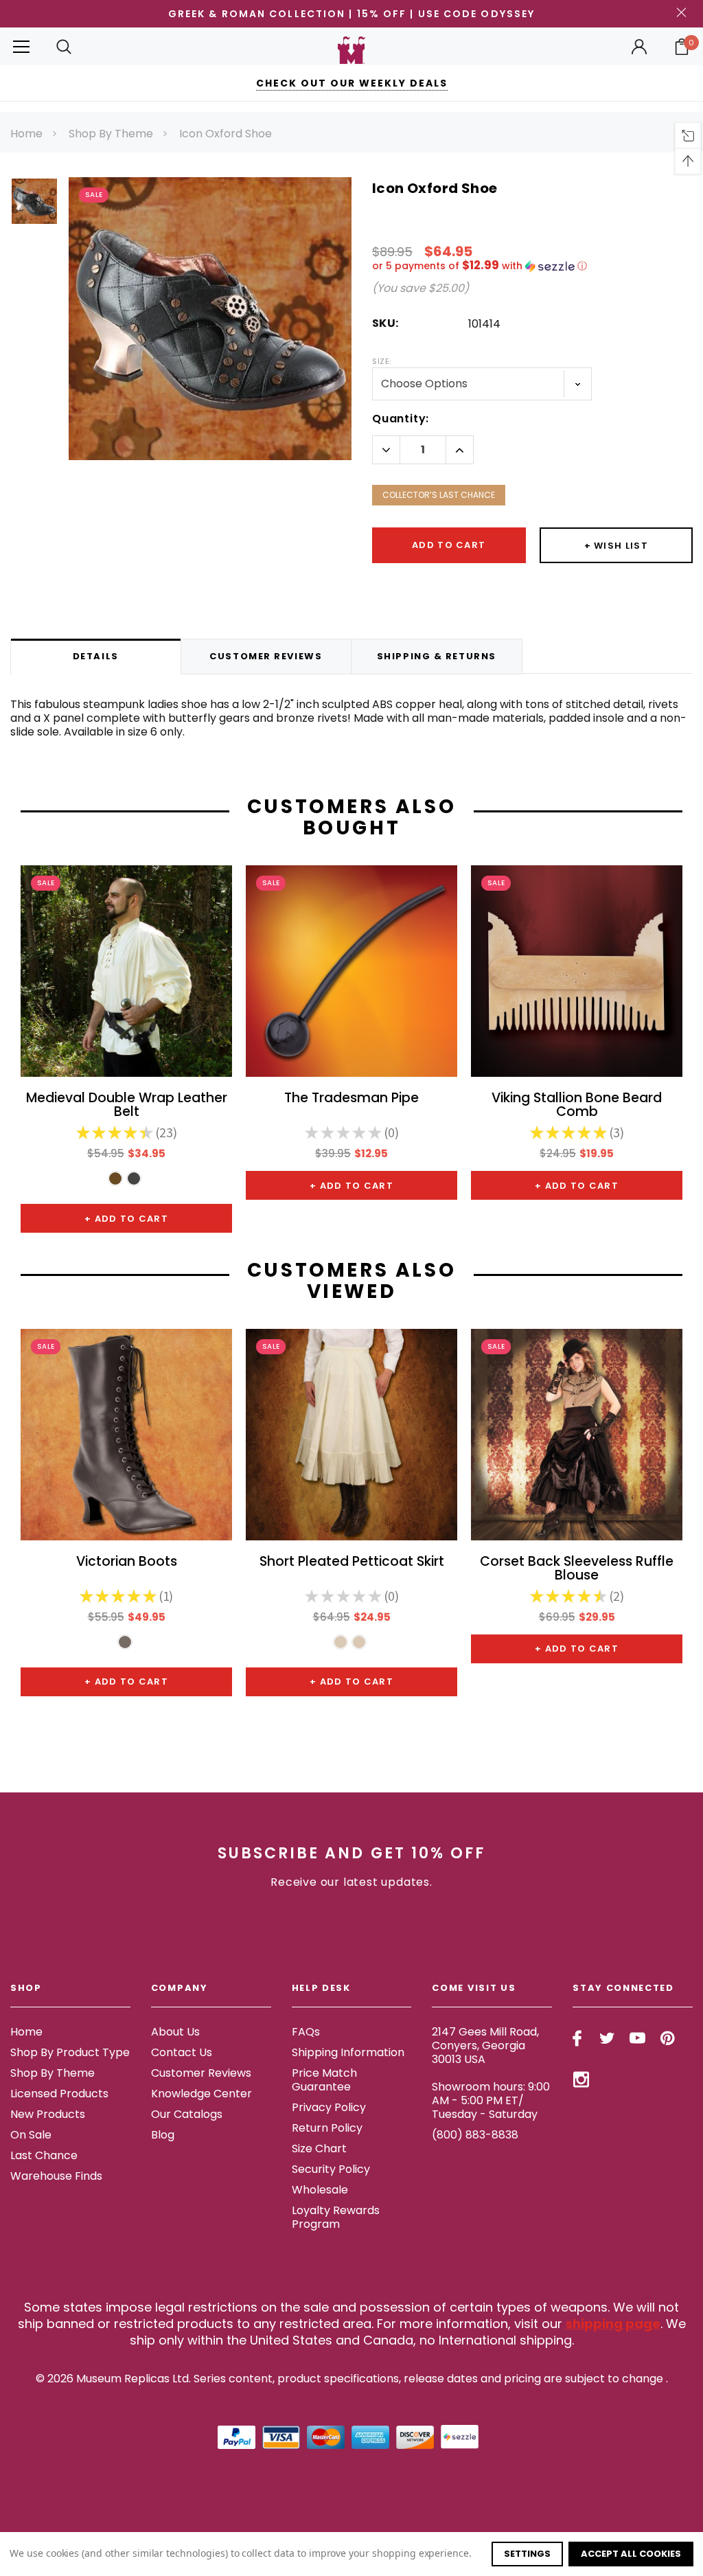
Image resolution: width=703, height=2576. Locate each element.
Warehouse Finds (56, 2176)
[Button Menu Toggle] (21, 46)
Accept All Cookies (631, 2554)
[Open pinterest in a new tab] (668, 2038)
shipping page (613, 2324)
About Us (175, 2032)
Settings (527, 2554)
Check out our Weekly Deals (352, 83)
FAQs (306, 2032)
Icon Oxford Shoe (226, 134)
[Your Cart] (682, 47)
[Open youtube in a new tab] (637, 2038)
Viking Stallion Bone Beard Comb (577, 1106)
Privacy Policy (329, 2107)
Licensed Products (59, 2094)
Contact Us (182, 2052)
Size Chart (319, 2148)
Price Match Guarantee (324, 2080)
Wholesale (320, 2190)
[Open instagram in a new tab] (581, 2079)
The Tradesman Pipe (351, 1099)
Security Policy (331, 2169)
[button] (532, 266)
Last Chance (44, 2155)
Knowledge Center (201, 2094)
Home (26, 134)
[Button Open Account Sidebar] (639, 47)
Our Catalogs (187, 2114)
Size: (382, 361)
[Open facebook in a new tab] (577, 2038)
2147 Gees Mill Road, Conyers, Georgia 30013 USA (485, 2045)
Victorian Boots (127, 1563)
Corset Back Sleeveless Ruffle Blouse (577, 1569)
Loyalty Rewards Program (336, 2217)
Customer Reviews (201, 2073)
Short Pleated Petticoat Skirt (352, 1563)
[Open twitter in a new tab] (607, 2038)
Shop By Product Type (70, 2052)
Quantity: (401, 419)
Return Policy (327, 2128)
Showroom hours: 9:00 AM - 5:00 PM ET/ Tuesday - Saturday (491, 2100)
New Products (48, 2114)
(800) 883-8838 (475, 2135)
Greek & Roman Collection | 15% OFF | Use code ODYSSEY (351, 14)
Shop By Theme (111, 134)
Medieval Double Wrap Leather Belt (127, 1106)
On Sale (31, 2135)
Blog (163, 2135)
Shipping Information (348, 2052)
